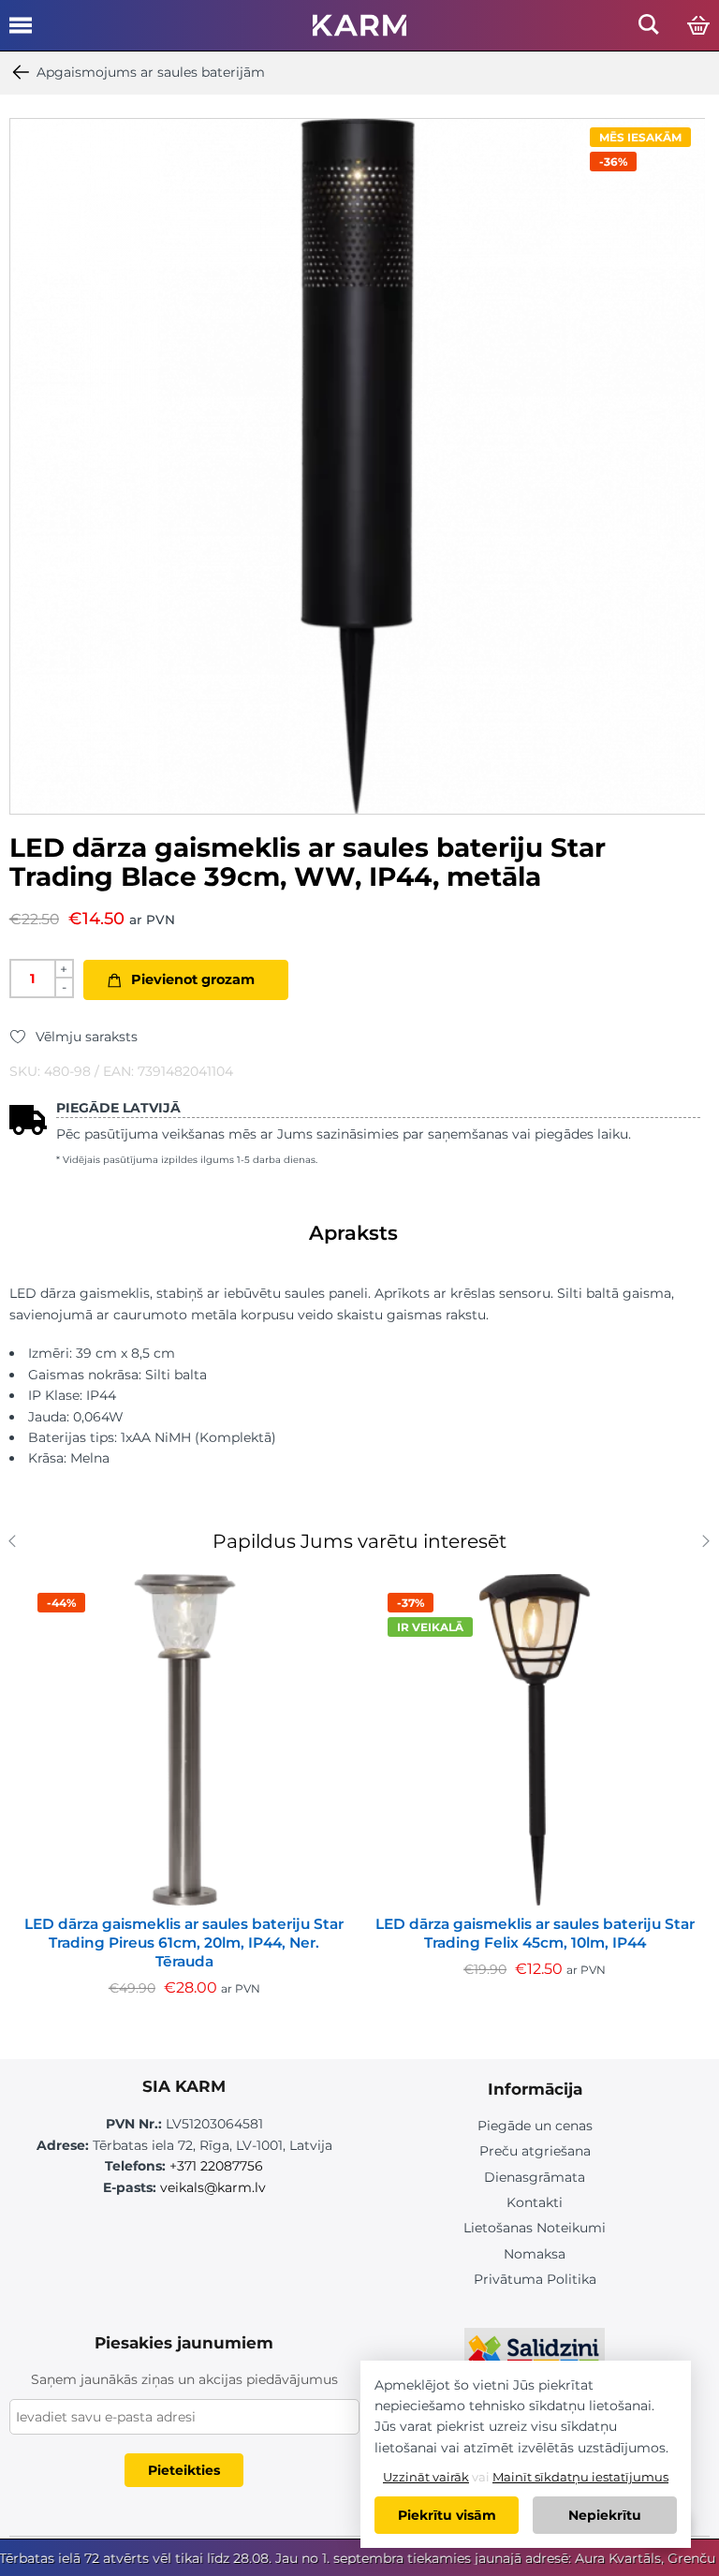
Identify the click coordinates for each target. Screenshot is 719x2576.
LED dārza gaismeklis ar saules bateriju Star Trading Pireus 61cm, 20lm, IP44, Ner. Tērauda (184, 1943)
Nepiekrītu (605, 2515)
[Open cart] (698, 26)
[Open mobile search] (649, 29)
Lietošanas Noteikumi (535, 2228)
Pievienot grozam (193, 979)
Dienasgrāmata (535, 2177)
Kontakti (535, 2202)
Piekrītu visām (447, 2515)
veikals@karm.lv (213, 2187)
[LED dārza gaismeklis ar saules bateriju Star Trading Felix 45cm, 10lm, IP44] (535, 1740)
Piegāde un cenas (535, 2126)
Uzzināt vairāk (426, 2477)
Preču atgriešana (535, 2151)
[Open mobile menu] (21, 32)
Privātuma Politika (535, 2279)
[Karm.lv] (359, 31)
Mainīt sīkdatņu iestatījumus (580, 2477)
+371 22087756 (216, 2166)
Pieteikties (184, 2470)
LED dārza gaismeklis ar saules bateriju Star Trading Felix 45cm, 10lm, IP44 (535, 1933)
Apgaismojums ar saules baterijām (151, 72)
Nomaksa (535, 2254)
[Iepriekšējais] (16, 1544)
